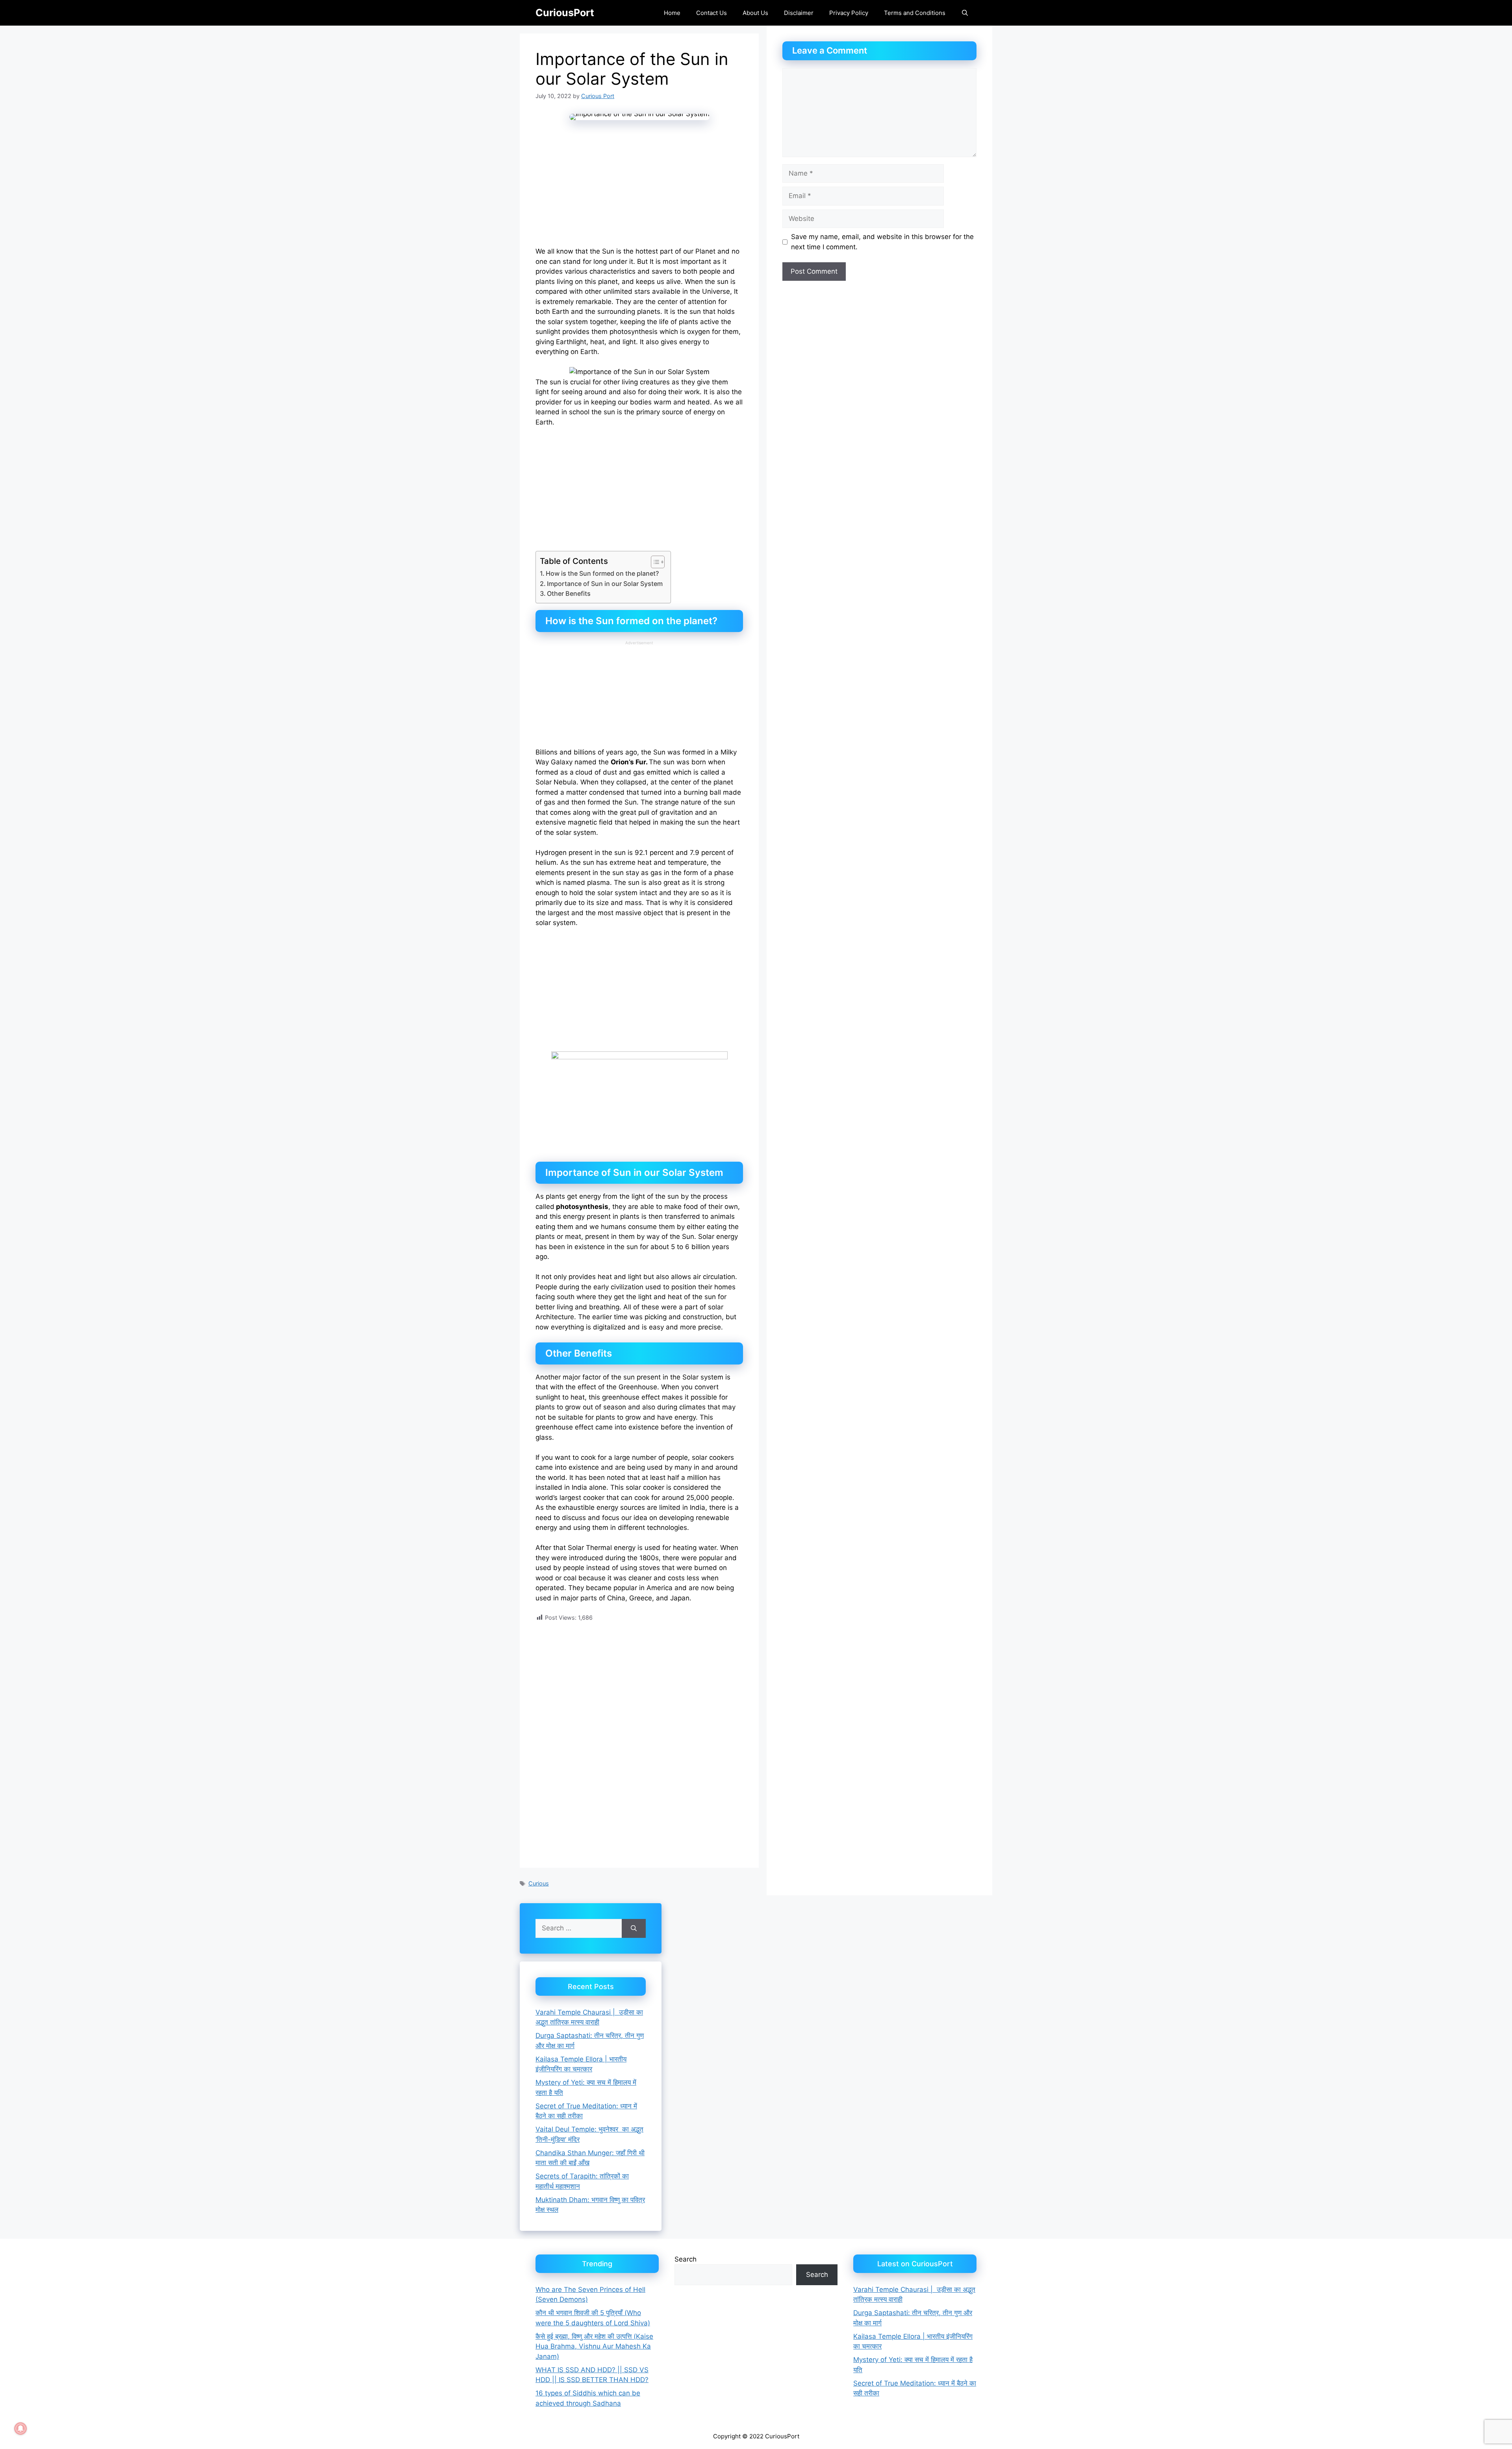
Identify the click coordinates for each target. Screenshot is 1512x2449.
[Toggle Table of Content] (654, 562)
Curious (539, 1883)
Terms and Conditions (915, 13)
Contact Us (712, 13)
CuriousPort (565, 13)
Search (686, 2259)
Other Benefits (569, 593)
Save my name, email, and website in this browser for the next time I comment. (882, 242)
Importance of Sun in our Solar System (605, 584)
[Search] (634, 1928)
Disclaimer (799, 13)
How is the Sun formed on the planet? (602, 573)
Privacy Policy (849, 13)
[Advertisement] (639, 189)
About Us (755, 13)
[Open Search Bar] (965, 13)
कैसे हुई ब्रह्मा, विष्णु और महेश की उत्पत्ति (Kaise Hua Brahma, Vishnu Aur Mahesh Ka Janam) (594, 2346)
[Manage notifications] (20, 2429)
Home (672, 13)
